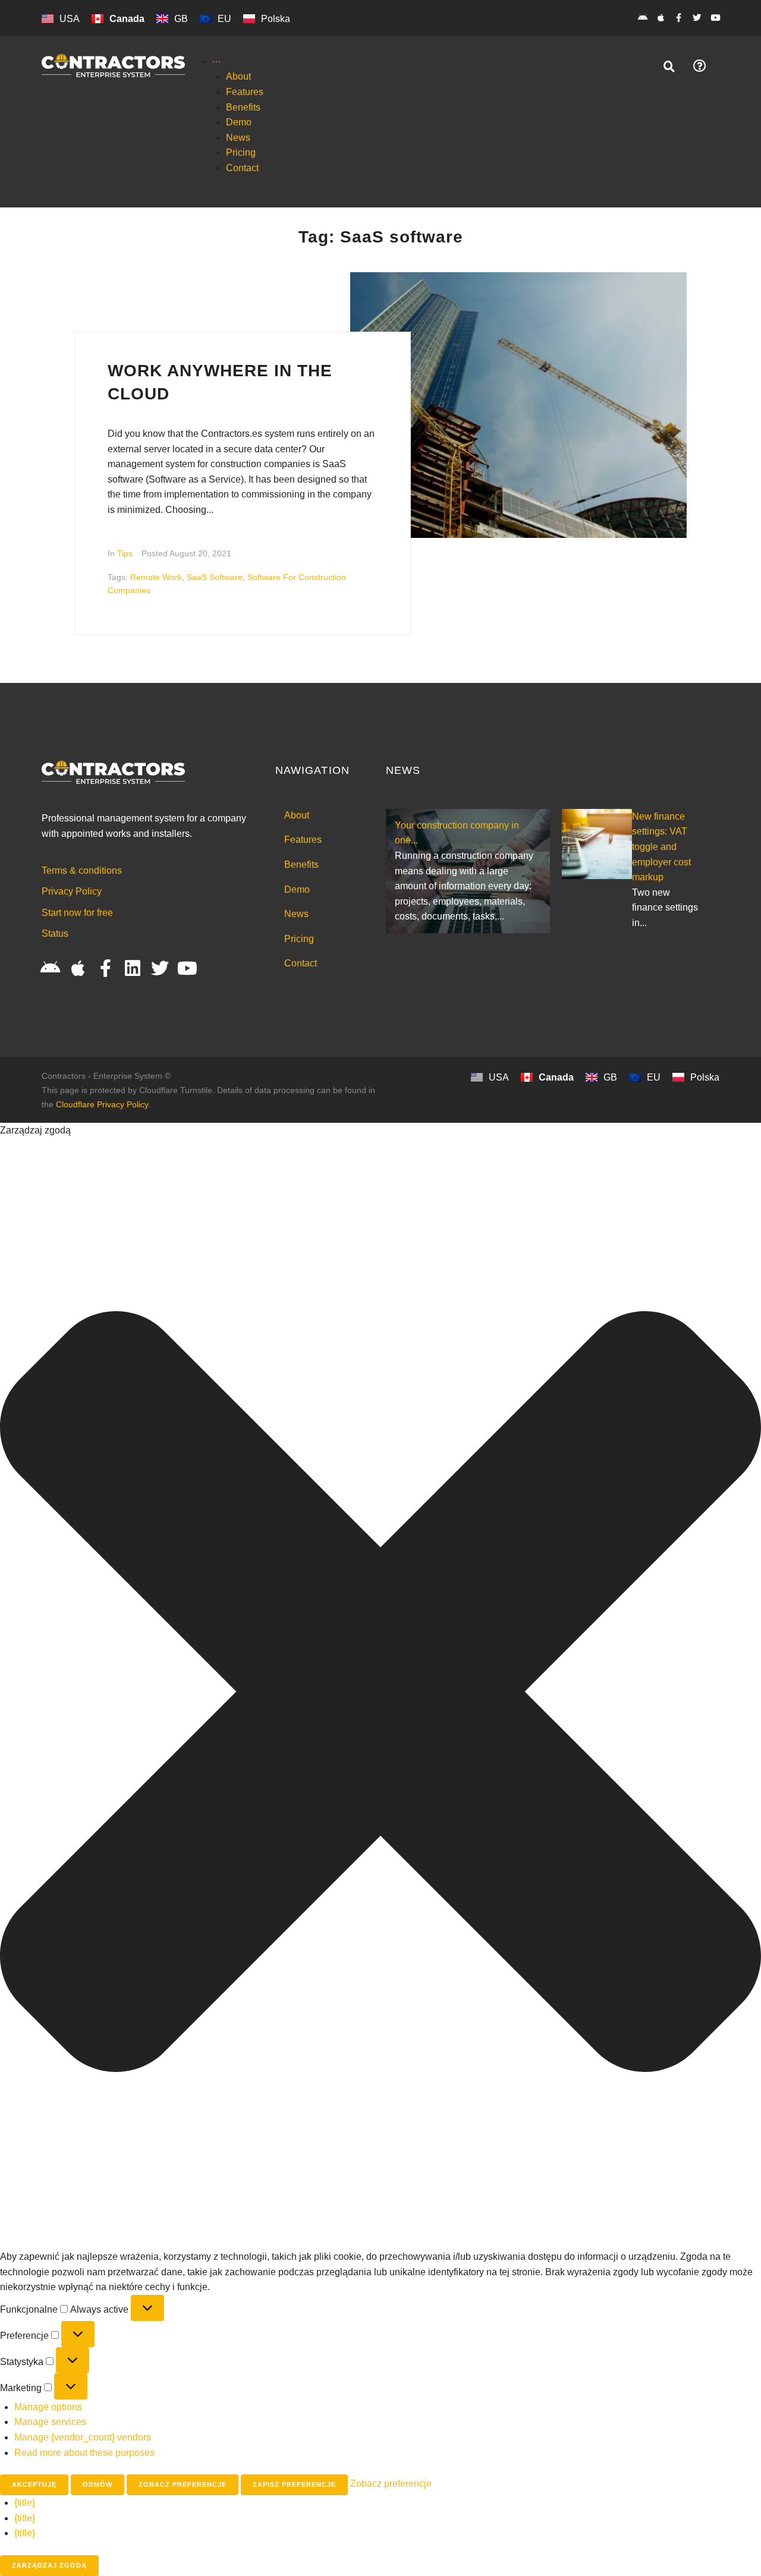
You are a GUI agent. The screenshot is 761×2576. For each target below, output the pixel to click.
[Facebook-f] (679, 18)
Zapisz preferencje (294, 2484)
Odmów (98, 2484)
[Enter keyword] (669, 67)
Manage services (50, 2422)
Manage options (48, 2407)
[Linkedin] (133, 968)
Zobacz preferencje (183, 2484)
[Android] (642, 18)
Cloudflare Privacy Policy (102, 1104)
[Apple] (661, 18)
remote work (156, 577)
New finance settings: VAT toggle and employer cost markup (661, 847)
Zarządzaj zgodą (49, 2565)
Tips (125, 553)
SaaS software (215, 577)
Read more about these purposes (84, 2453)
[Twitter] (697, 18)
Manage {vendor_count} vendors (83, 2437)
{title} (25, 2503)
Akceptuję (34, 2484)
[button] (380, 1694)
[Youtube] (715, 18)
